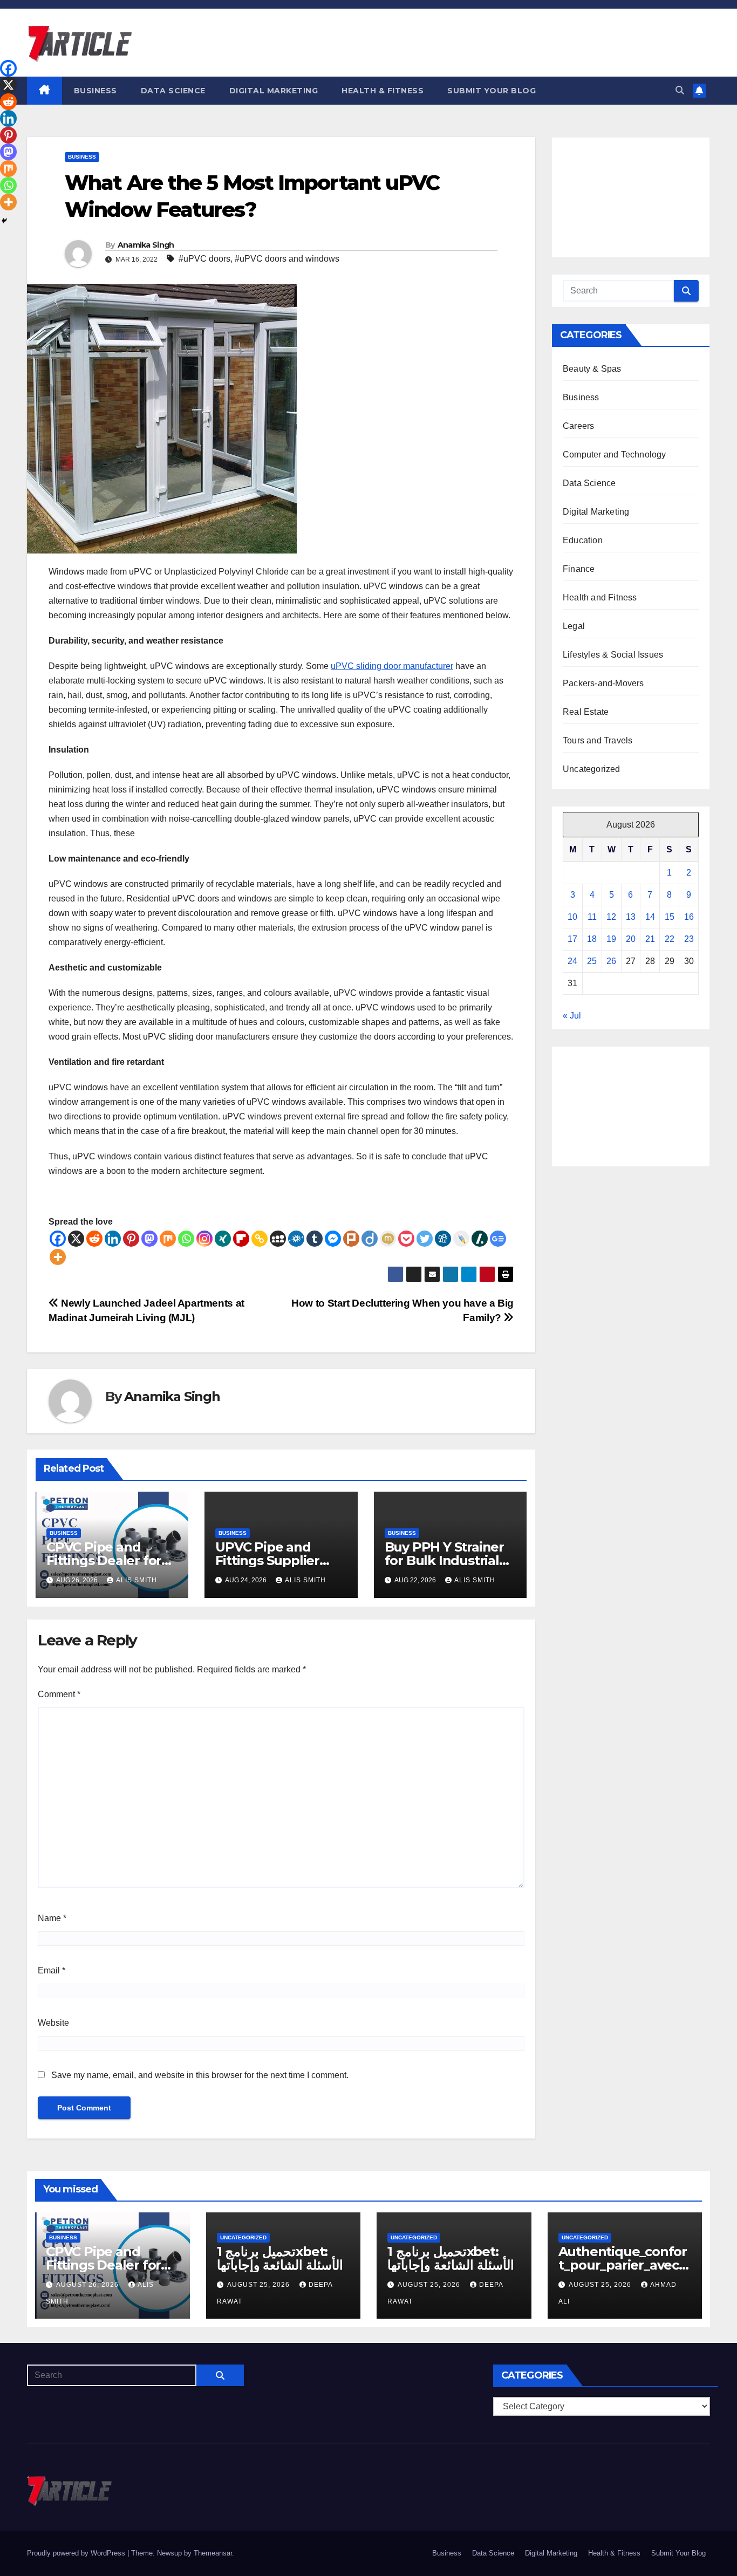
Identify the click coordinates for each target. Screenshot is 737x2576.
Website (53, 2023)
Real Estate (586, 712)
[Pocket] (406, 1239)
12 (611, 917)
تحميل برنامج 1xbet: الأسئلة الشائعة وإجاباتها (280, 2258)
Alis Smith (137, 1580)
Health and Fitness (600, 597)
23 (689, 939)
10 (572, 917)
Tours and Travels (598, 740)
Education (583, 540)
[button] (680, 90)
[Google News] (498, 1239)
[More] (58, 1257)
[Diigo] (370, 1239)
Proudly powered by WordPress (77, 2553)
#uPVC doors (204, 259)
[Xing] (223, 1239)
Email (52, 1970)
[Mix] (168, 1239)
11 (592, 917)
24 (572, 961)
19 (611, 939)
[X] (76, 1239)
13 (631, 917)
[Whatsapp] (186, 1239)
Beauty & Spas (592, 369)
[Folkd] (296, 1239)
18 (592, 939)
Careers (578, 426)
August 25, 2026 (260, 2285)
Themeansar (213, 2553)
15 (670, 917)
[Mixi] (388, 1239)
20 (631, 939)
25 (592, 961)
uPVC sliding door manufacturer (392, 666)
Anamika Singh (146, 245)
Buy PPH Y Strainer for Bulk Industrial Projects (444, 1560)
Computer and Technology (615, 455)
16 (689, 917)
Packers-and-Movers (603, 683)
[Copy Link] (260, 1239)
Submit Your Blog (492, 91)
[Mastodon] (149, 1239)
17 (572, 939)
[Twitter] (425, 1239)
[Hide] (4, 221)
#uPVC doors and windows (287, 259)
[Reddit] (94, 1239)
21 (650, 939)
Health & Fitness (383, 91)
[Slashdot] (480, 1239)
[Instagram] (204, 1239)
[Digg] (443, 1239)
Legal (574, 626)
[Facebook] (58, 1239)
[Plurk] (351, 1239)
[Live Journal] (461, 1239)
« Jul (572, 1016)
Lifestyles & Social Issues (613, 655)
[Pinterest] (131, 1239)
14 (650, 917)
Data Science (173, 91)
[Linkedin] (113, 1239)
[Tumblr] (315, 1239)
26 (611, 961)
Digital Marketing (274, 91)
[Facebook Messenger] (333, 1239)
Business (95, 91)
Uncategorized (592, 769)
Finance (579, 569)
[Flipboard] (241, 1239)
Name (52, 1918)
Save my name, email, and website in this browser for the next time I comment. (200, 2075)
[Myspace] (278, 1239)
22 (670, 939)
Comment (59, 1694)
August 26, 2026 (88, 2285)
